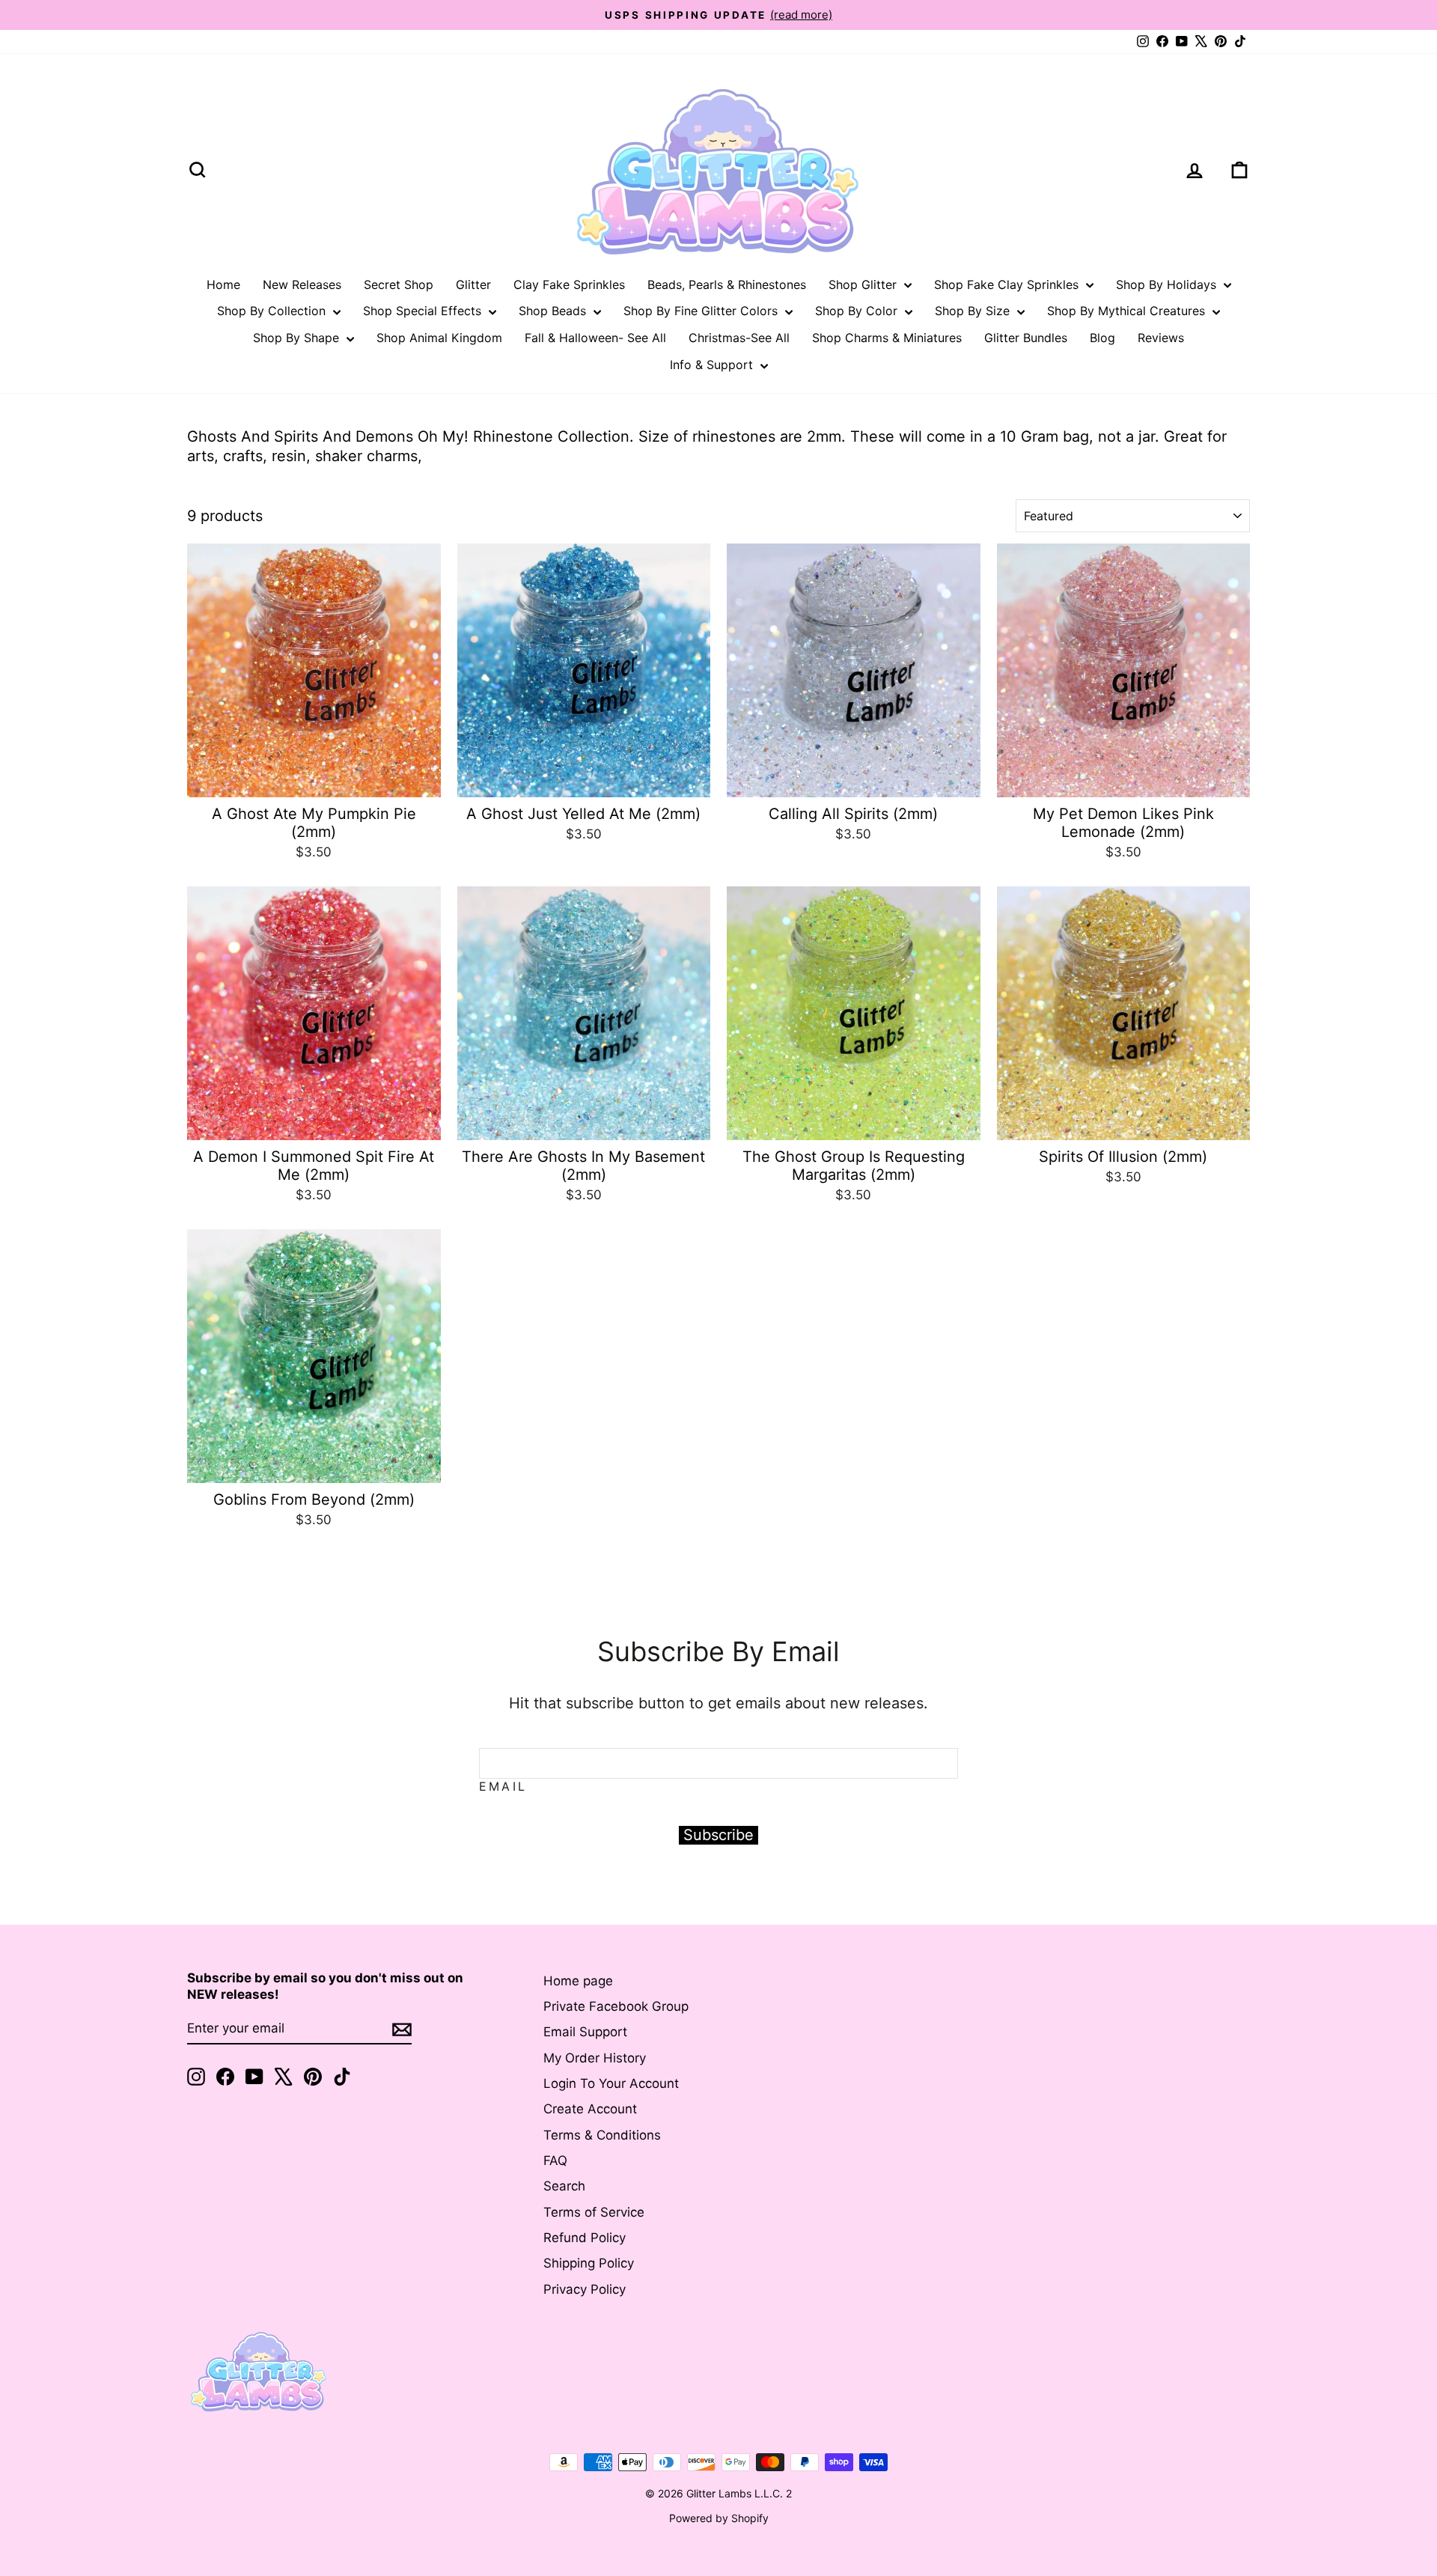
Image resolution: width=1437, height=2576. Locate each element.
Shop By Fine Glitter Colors (702, 311)
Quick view (314, 779)
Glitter (473, 284)
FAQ (555, 2161)
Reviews (1161, 338)
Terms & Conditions (602, 2135)
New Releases (302, 284)
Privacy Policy (585, 2289)
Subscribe (718, 1835)
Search (564, 2186)
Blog (1102, 338)
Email (503, 1786)
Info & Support (713, 365)
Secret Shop (399, 284)
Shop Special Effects (424, 311)
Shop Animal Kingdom (439, 338)
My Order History (595, 2058)
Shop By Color (858, 311)
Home (223, 284)
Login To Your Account (611, 2083)
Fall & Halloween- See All (595, 338)
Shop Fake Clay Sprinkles (1008, 284)
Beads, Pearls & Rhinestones (727, 284)
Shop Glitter (864, 284)
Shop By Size (974, 311)
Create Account (590, 2109)
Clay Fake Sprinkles (569, 284)
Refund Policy (585, 2238)
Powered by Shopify (719, 2518)
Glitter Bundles (1026, 338)
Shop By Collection (273, 311)
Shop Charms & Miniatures (887, 338)
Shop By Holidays (1168, 284)
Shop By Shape (298, 338)
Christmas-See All (739, 338)
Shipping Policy (589, 2263)
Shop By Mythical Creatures (1128, 311)
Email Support (585, 2032)
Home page (578, 1981)
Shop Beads (554, 311)
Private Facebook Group (616, 2006)
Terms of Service (594, 2212)
